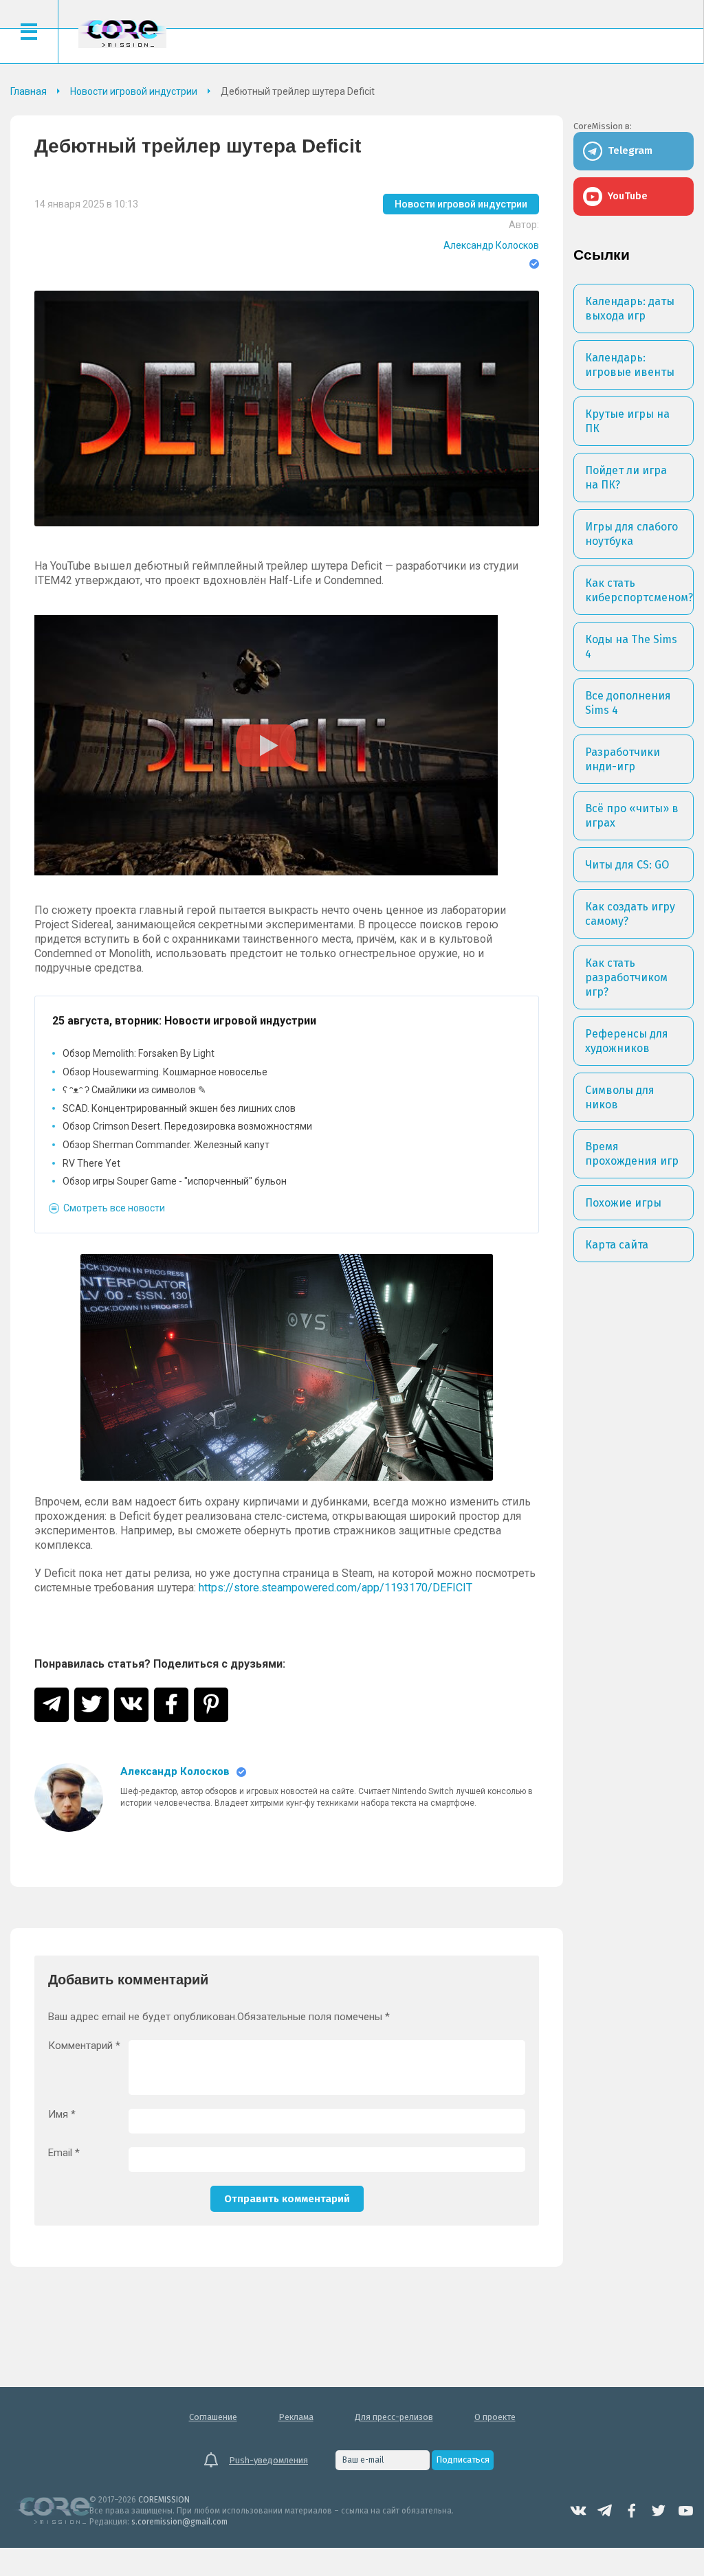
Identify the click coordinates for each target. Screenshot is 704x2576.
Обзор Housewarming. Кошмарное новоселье (165, 1072)
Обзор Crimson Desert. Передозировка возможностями (187, 1126)
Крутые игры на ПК (627, 421)
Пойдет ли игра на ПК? (626, 478)
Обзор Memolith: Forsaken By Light (139, 1053)
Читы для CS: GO (627, 865)
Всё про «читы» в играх (632, 816)
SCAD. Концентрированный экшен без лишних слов (179, 1108)
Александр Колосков (491, 245)
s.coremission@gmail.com (179, 2522)
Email (64, 2153)
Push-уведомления (268, 2460)
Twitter (659, 2511)
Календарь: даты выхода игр (630, 309)
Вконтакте (578, 2511)
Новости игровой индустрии (461, 204)
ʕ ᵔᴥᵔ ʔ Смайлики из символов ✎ (134, 1090)
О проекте (495, 2417)
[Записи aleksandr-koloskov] (69, 1797)
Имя (62, 2115)
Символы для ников (620, 1097)
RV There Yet (91, 1163)
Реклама (296, 2417)
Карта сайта (617, 1245)
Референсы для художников (627, 1041)
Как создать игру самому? (630, 914)
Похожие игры (623, 1203)
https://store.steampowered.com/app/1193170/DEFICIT (335, 1588)
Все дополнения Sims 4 (628, 703)
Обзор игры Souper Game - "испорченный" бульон (175, 1181)
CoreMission (122, 33)
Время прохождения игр (632, 1154)
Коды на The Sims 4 (631, 647)
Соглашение (213, 2417)
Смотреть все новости (114, 1208)
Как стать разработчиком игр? (626, 977)
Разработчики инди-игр (623, 759)
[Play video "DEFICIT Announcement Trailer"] (266, 745)
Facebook (632, 2511)
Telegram (605, 2511)
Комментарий (84, 2046)
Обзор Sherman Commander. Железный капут (166, 1145)
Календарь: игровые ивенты (630, 365)
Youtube (685, 2511)
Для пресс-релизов (394, 2417)
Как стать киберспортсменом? (639, 590)
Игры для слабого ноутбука (631, 534)
